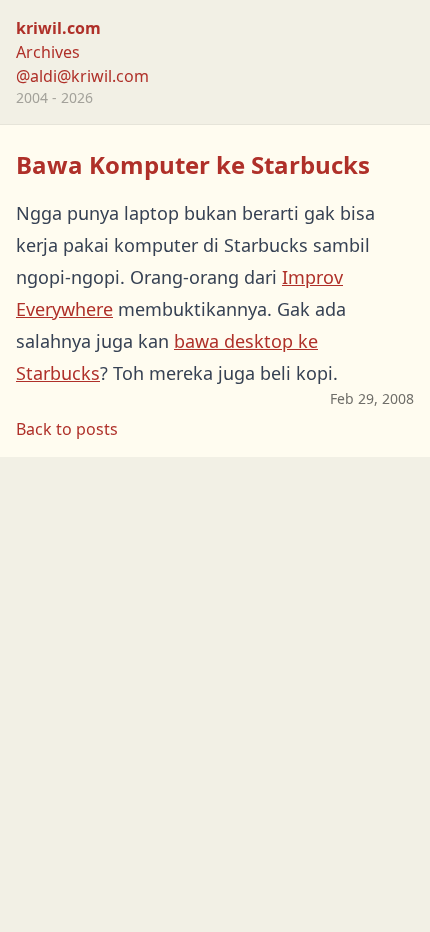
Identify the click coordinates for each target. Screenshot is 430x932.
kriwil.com (58, 28)
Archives (48, 52)
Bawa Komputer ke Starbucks (193, 164)
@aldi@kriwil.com (82, 76)
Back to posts (67, 429)
